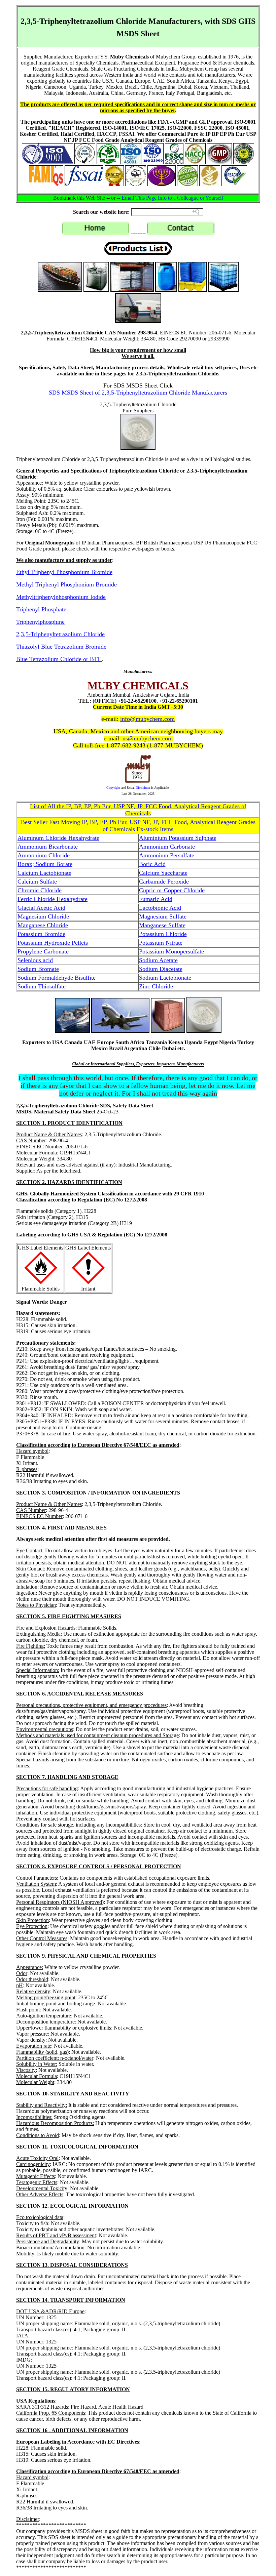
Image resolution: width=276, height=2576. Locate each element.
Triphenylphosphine (40, 622)
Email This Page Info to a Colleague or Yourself (172, 198)
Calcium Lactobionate (44, 873)
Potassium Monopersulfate (171, 951)
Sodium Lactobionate (165, 978)
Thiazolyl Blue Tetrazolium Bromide (61, 647)
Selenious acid (35, 960)
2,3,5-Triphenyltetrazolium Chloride (60, 634)
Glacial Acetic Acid (41, 908)
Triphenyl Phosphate (41, 609)
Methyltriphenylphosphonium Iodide (61, 597)
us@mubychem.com (148, 738)
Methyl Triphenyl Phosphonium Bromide (66, 584)
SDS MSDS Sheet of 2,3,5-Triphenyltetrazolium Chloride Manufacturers (138, 393)
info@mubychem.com (147, 719)
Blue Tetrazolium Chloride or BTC (59, 659)
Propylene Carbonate (43, 951)
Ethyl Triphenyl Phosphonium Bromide (64, 572)
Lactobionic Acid (160, 908)
